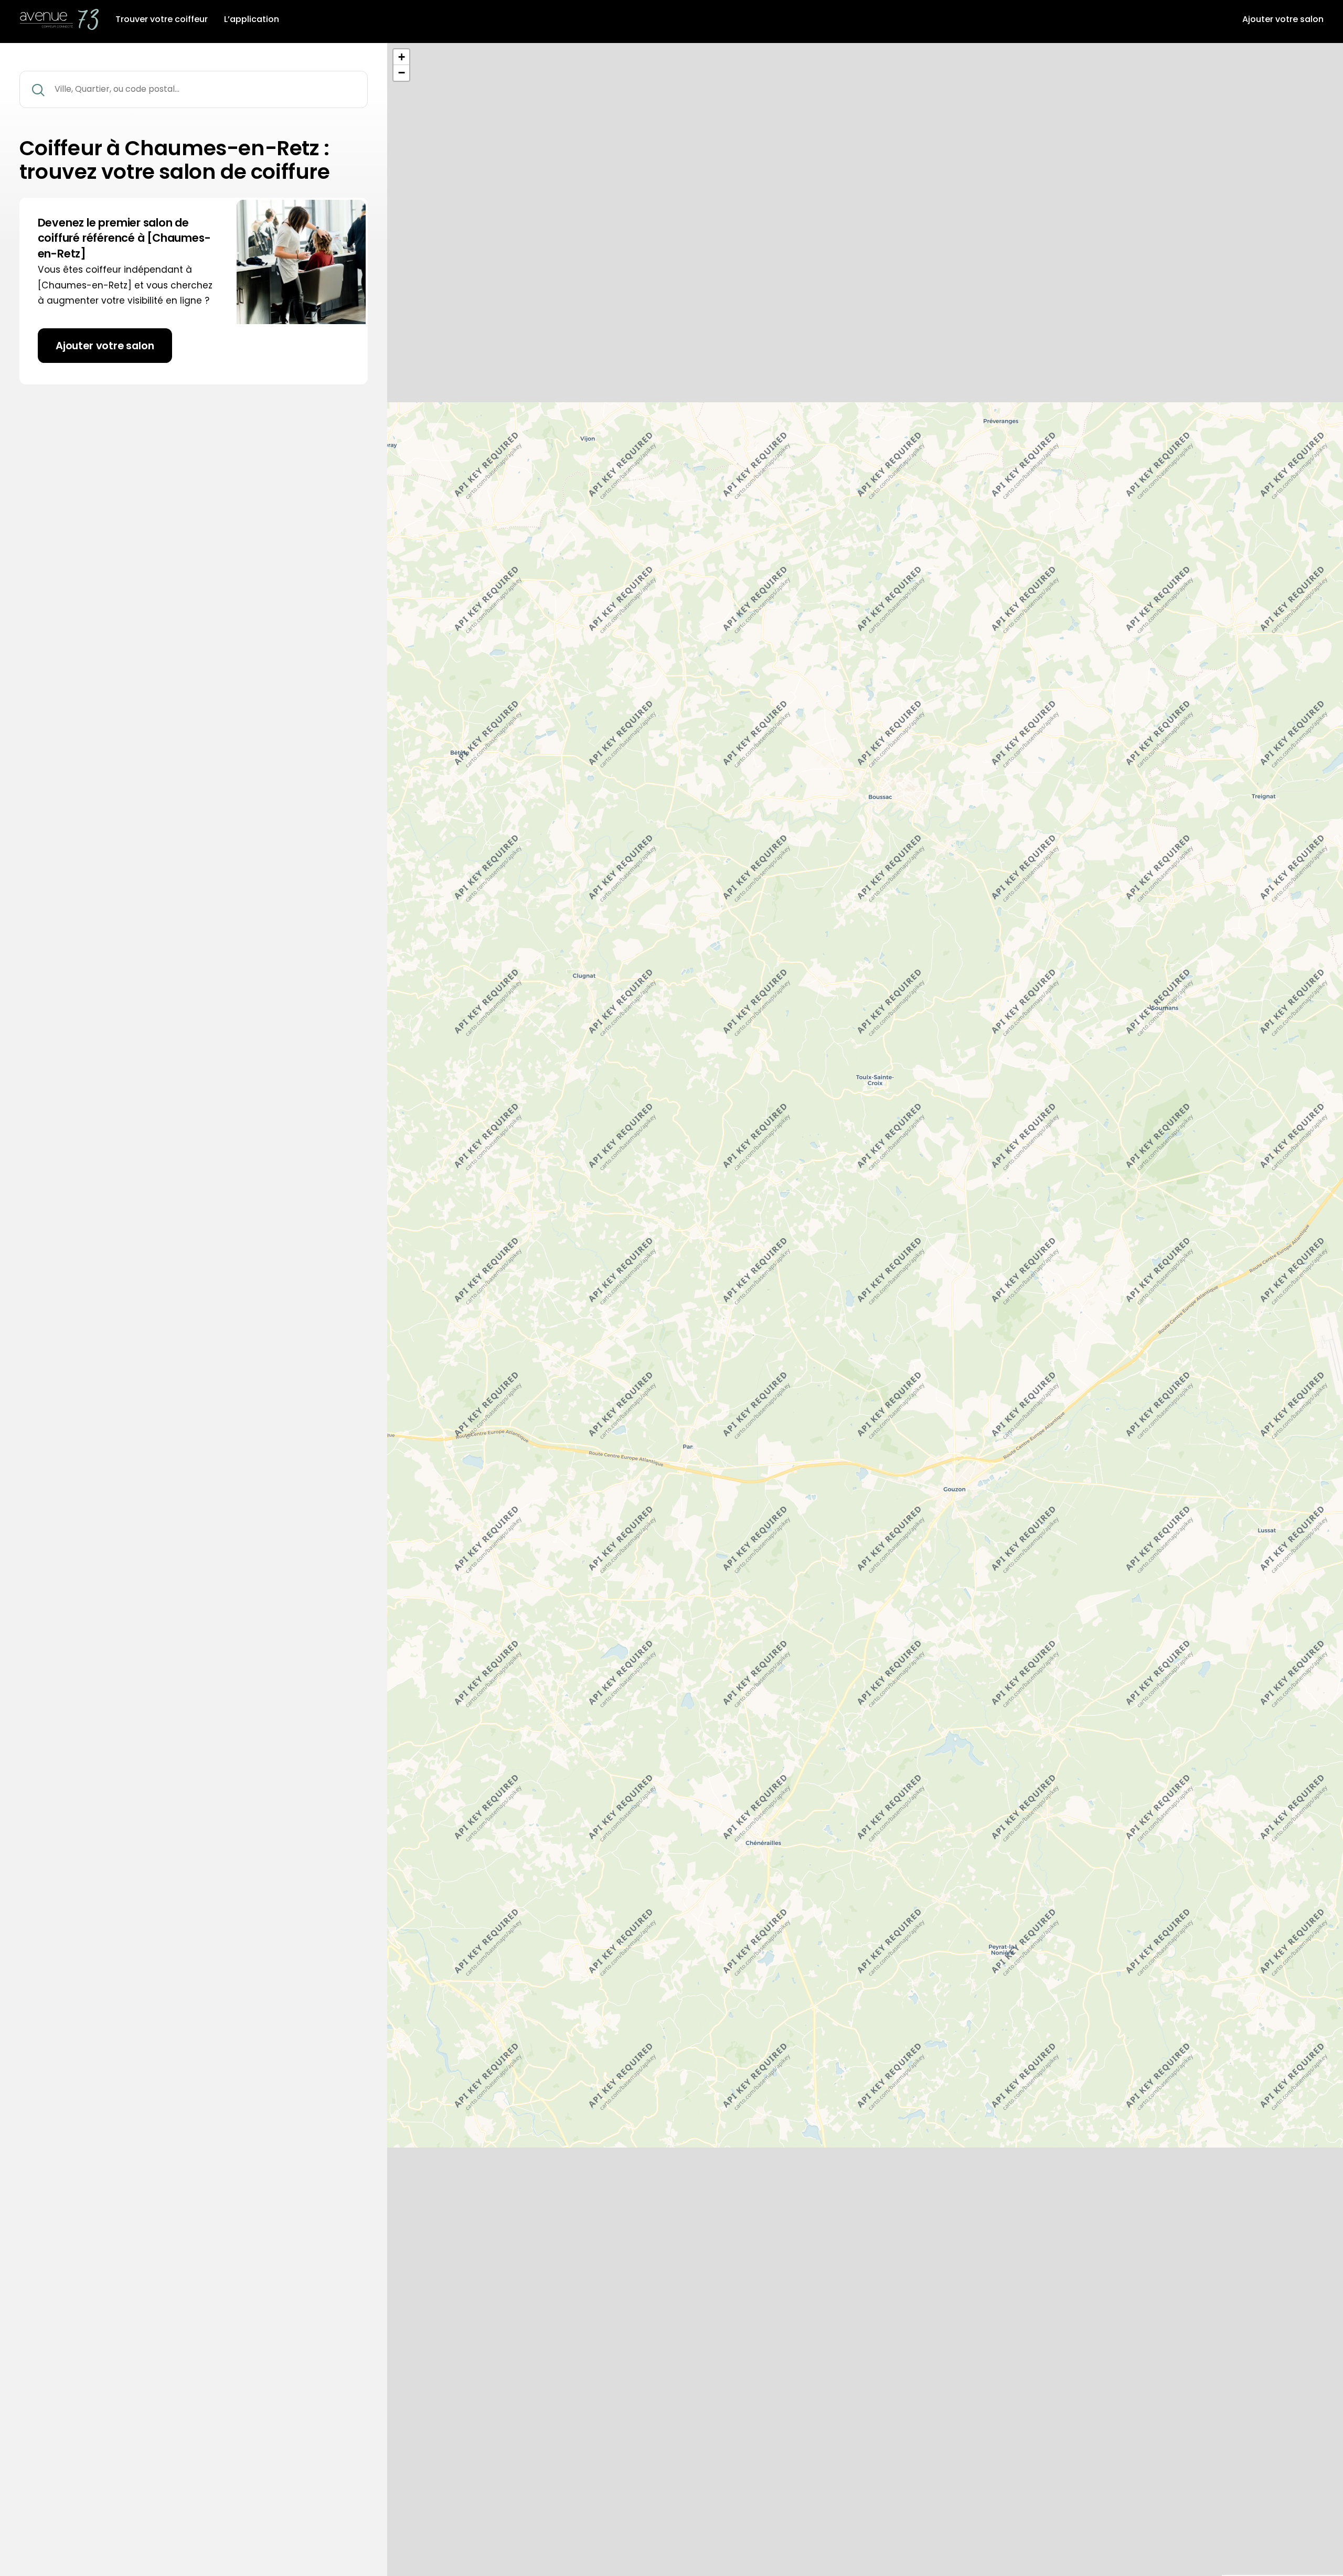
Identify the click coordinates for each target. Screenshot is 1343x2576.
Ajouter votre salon (1283, 19)
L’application (252, 19)
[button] (401, 57)
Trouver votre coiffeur (162, 19)
